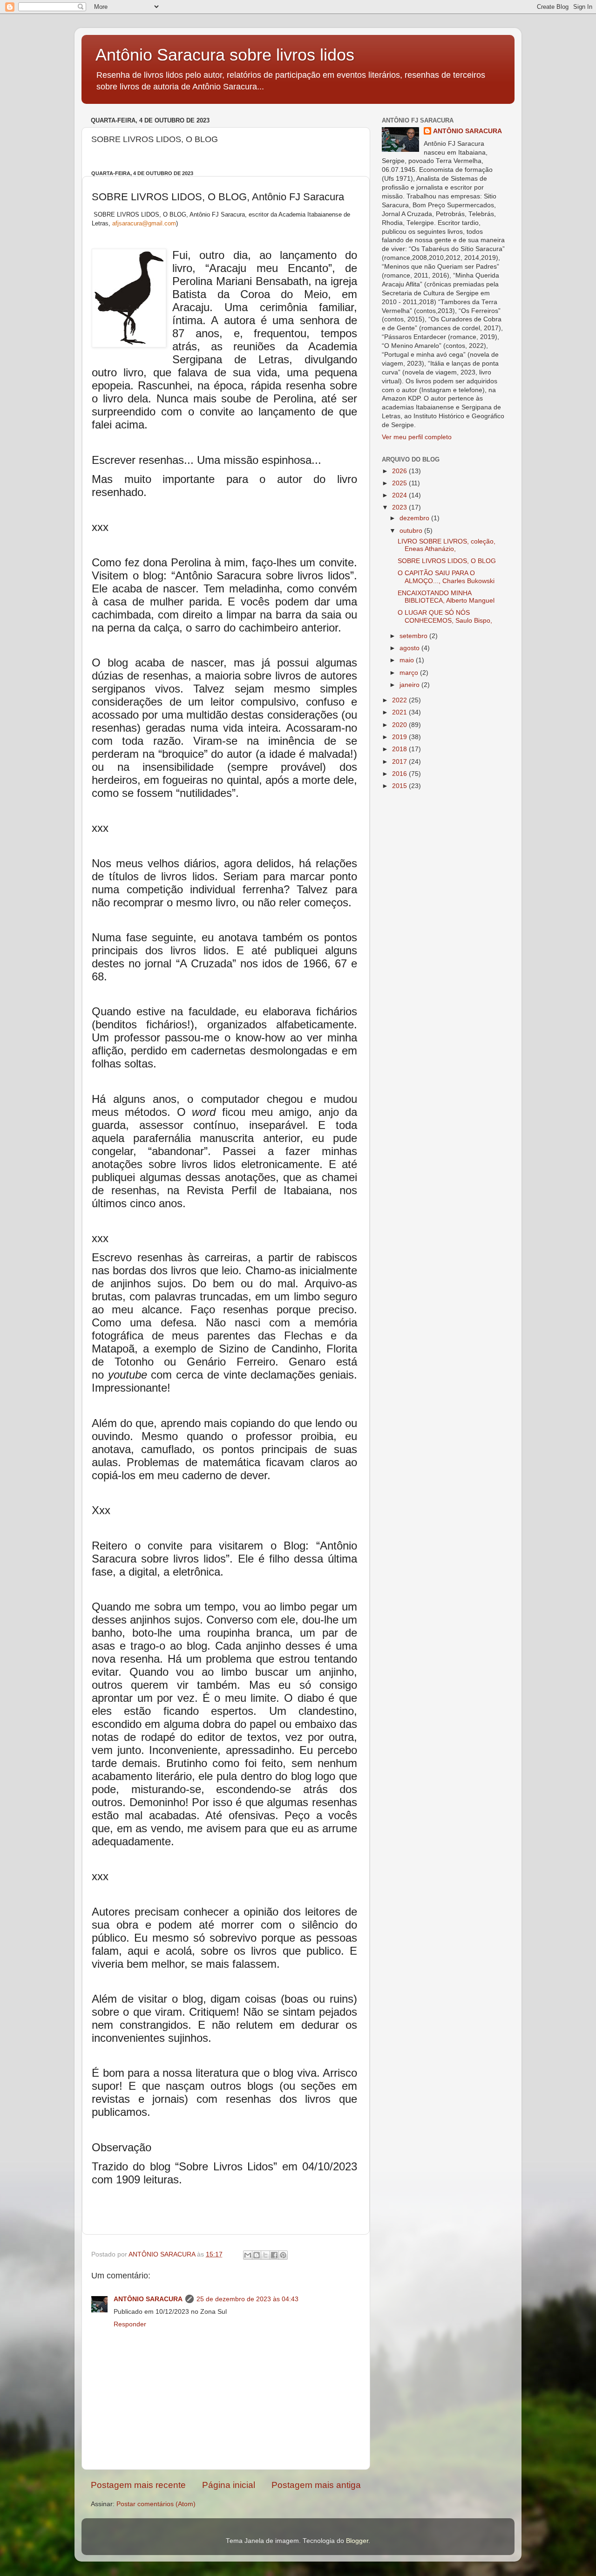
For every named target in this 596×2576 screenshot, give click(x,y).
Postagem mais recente (138, 2485)
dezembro (415, 518)
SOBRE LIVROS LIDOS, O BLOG (447, 561)
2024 (400, 495)
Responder (130, 2324)
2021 (400, 712)
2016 (400, 774)
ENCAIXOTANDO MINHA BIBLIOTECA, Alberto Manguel (446, 597)
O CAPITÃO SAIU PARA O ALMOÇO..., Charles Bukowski (446, 577)
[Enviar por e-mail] (248, 2255)
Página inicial (229, 2485)
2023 (400, 507)
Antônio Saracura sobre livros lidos (225, 55)
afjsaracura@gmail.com (144, 223)
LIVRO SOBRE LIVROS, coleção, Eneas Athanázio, (447, 545)
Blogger (357, 2541)
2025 (400, 483)
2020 (400, 725)
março (410, 673)
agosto (410, 648)
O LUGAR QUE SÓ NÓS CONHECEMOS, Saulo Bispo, (445, 616)
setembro (414, 636)
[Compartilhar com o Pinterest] (283, 2255)
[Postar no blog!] (257, 2255)
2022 (400, 700)
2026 (400, 471)
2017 (400, 762)
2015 (400, 786)
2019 (400, 737)
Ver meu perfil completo (417, 437)
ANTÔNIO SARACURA (148, 2299)
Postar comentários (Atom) (156, 2504)
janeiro (410, 685)
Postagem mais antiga (316, 2485)
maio (408, 660)
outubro (412, 531)
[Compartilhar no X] (265, 2255)
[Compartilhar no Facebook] (274, 2255)
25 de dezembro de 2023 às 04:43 (247, 2299)
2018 (400, 749)
